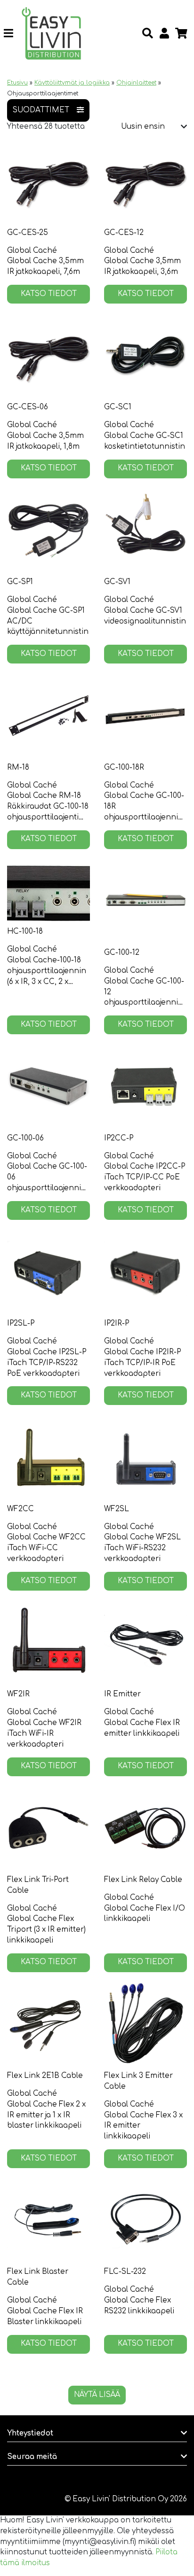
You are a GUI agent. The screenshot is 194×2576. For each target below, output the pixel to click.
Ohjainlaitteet (136, 83)
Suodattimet (41, 110)
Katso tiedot (49, 294)
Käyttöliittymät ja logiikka (72, 83)
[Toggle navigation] (12, 33)
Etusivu (17, 83)
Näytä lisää (97, 2395)
